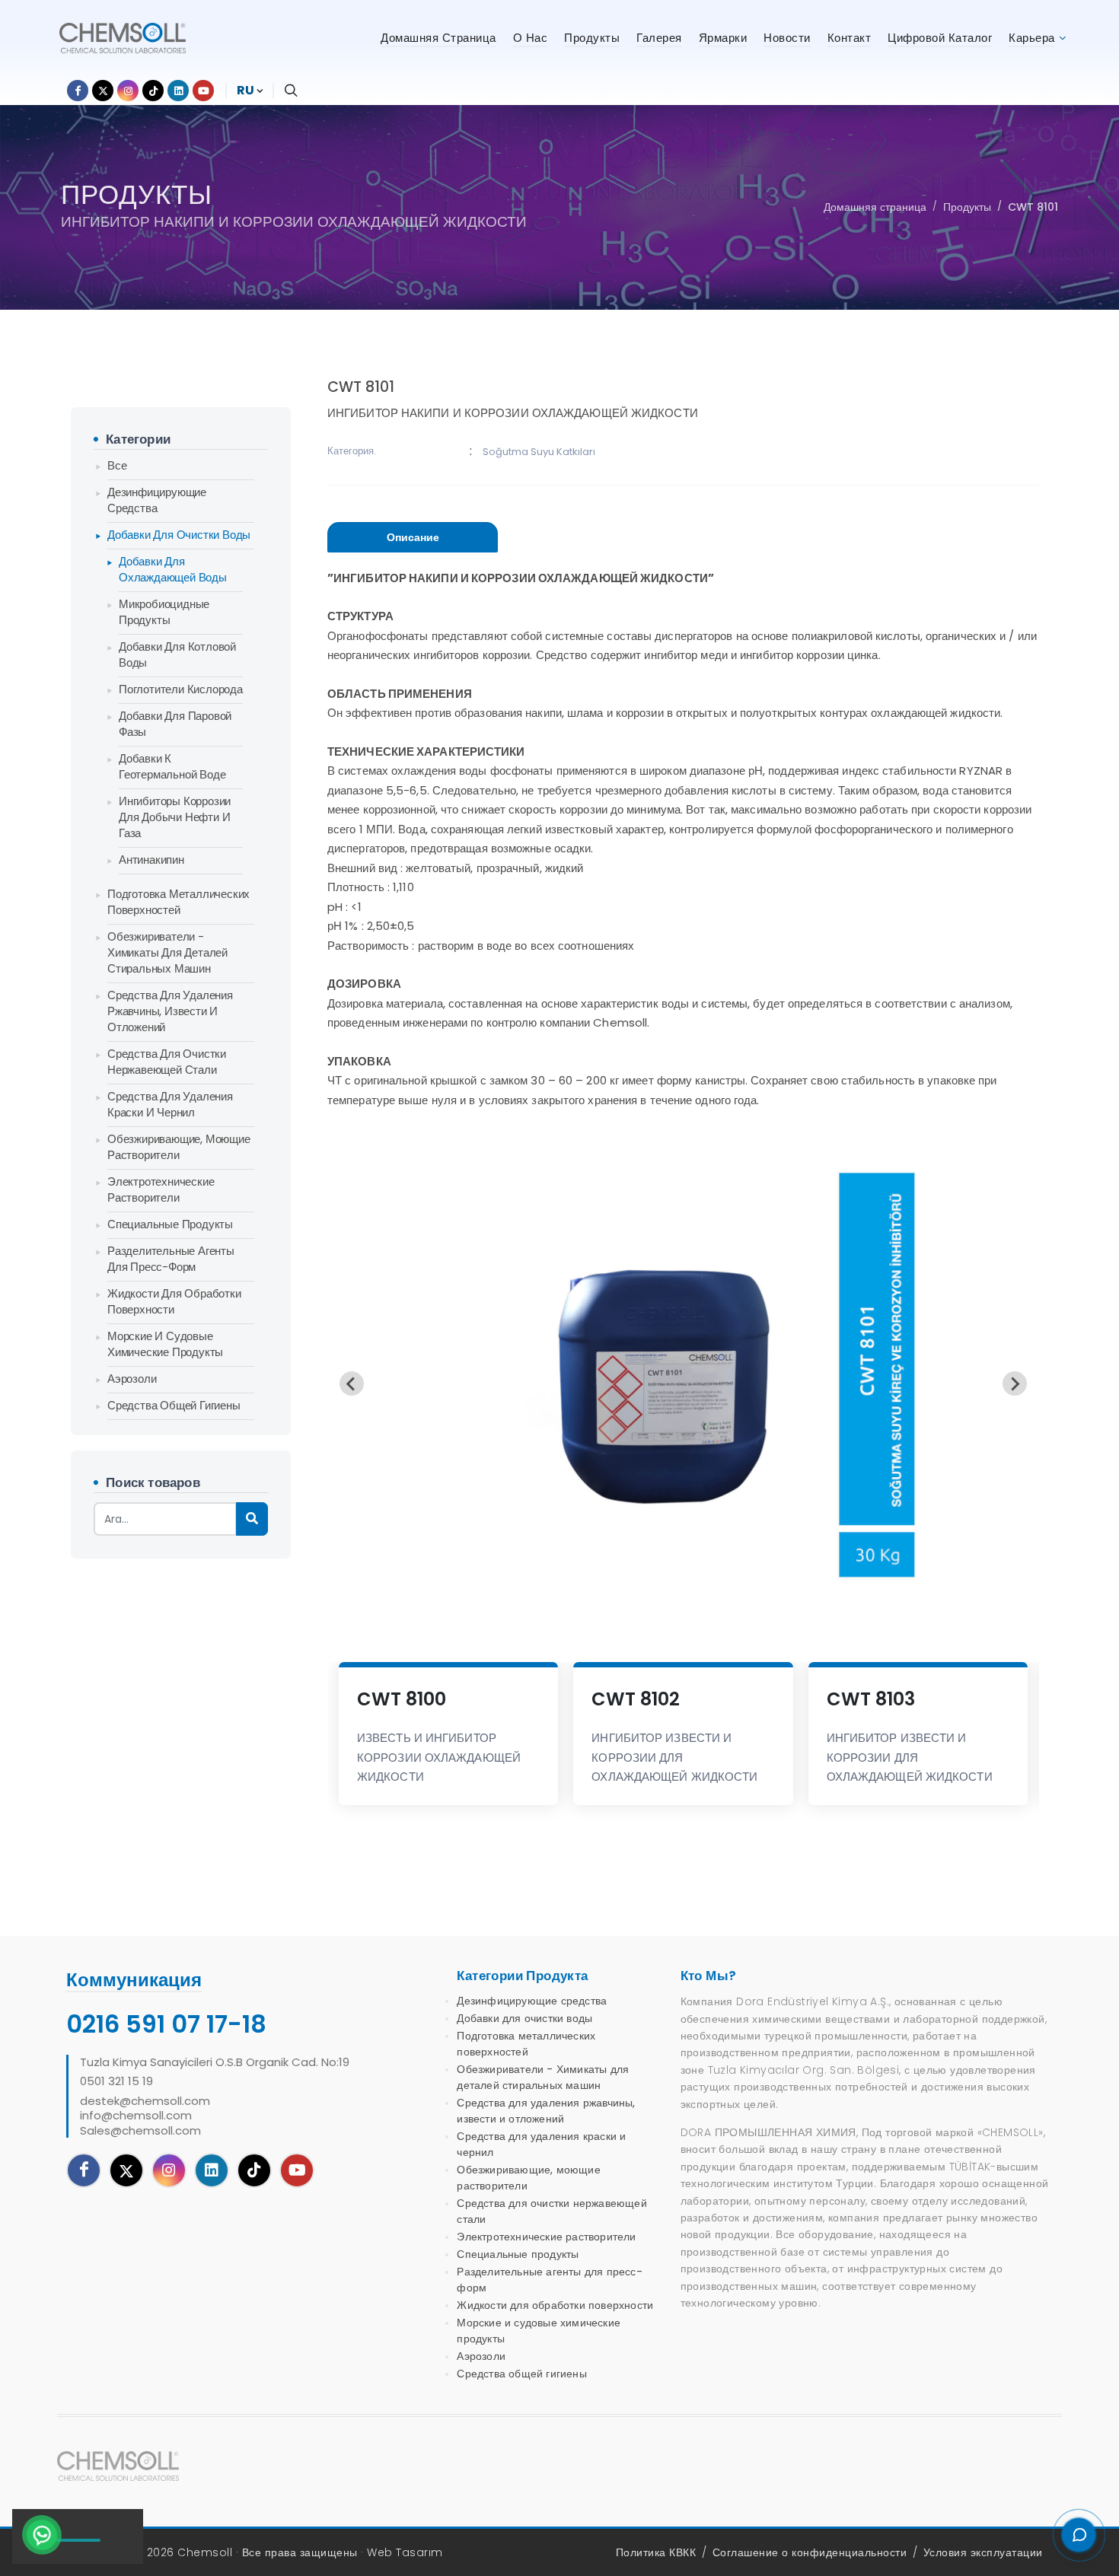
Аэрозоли (132, 1379)
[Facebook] (84, 2170)
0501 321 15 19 (116, 2081)
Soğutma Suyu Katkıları (539, 452)
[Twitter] (126, 2170)
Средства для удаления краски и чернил (170, 1104)
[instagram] (169, 2170)
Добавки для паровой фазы (175, 724)
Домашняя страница (875, 207)
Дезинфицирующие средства (157, 500)
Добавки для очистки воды (179, 535)
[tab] (413, 538)
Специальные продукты (170, 1224)
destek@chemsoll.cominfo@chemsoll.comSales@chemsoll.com (145, 2116)
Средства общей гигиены (174, 1405)
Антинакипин (151, 860)
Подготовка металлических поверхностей (179, 902)
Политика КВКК (656, 2552)
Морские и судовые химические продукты (165, 1344)
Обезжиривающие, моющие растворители (179, 1147)
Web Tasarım (405, 2552)
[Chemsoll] (132, 2466)
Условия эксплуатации (983, 2552)
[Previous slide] (352, 1384)
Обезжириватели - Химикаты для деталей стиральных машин (167, 952)
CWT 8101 (1033, 207)
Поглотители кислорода (181, 689)
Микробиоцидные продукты (164, 612)
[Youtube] (297, 2170)
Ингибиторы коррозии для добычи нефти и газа (175, 817)
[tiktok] (254, 2170)
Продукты (967, 207)
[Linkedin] (212, 2170)
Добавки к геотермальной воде (172, 766)
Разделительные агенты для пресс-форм (171, 1259)
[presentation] (413, 537)
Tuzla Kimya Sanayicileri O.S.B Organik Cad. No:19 (215, 2062)
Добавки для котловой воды (177, 654)
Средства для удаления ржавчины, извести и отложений (170, 1011)
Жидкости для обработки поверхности (174, 1301)
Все (117, 465)
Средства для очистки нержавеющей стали (167, 1062)
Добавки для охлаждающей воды (173, 569)
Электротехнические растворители (161, 1189)
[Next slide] (1015, 1384)
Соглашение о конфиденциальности (810, 2552)
